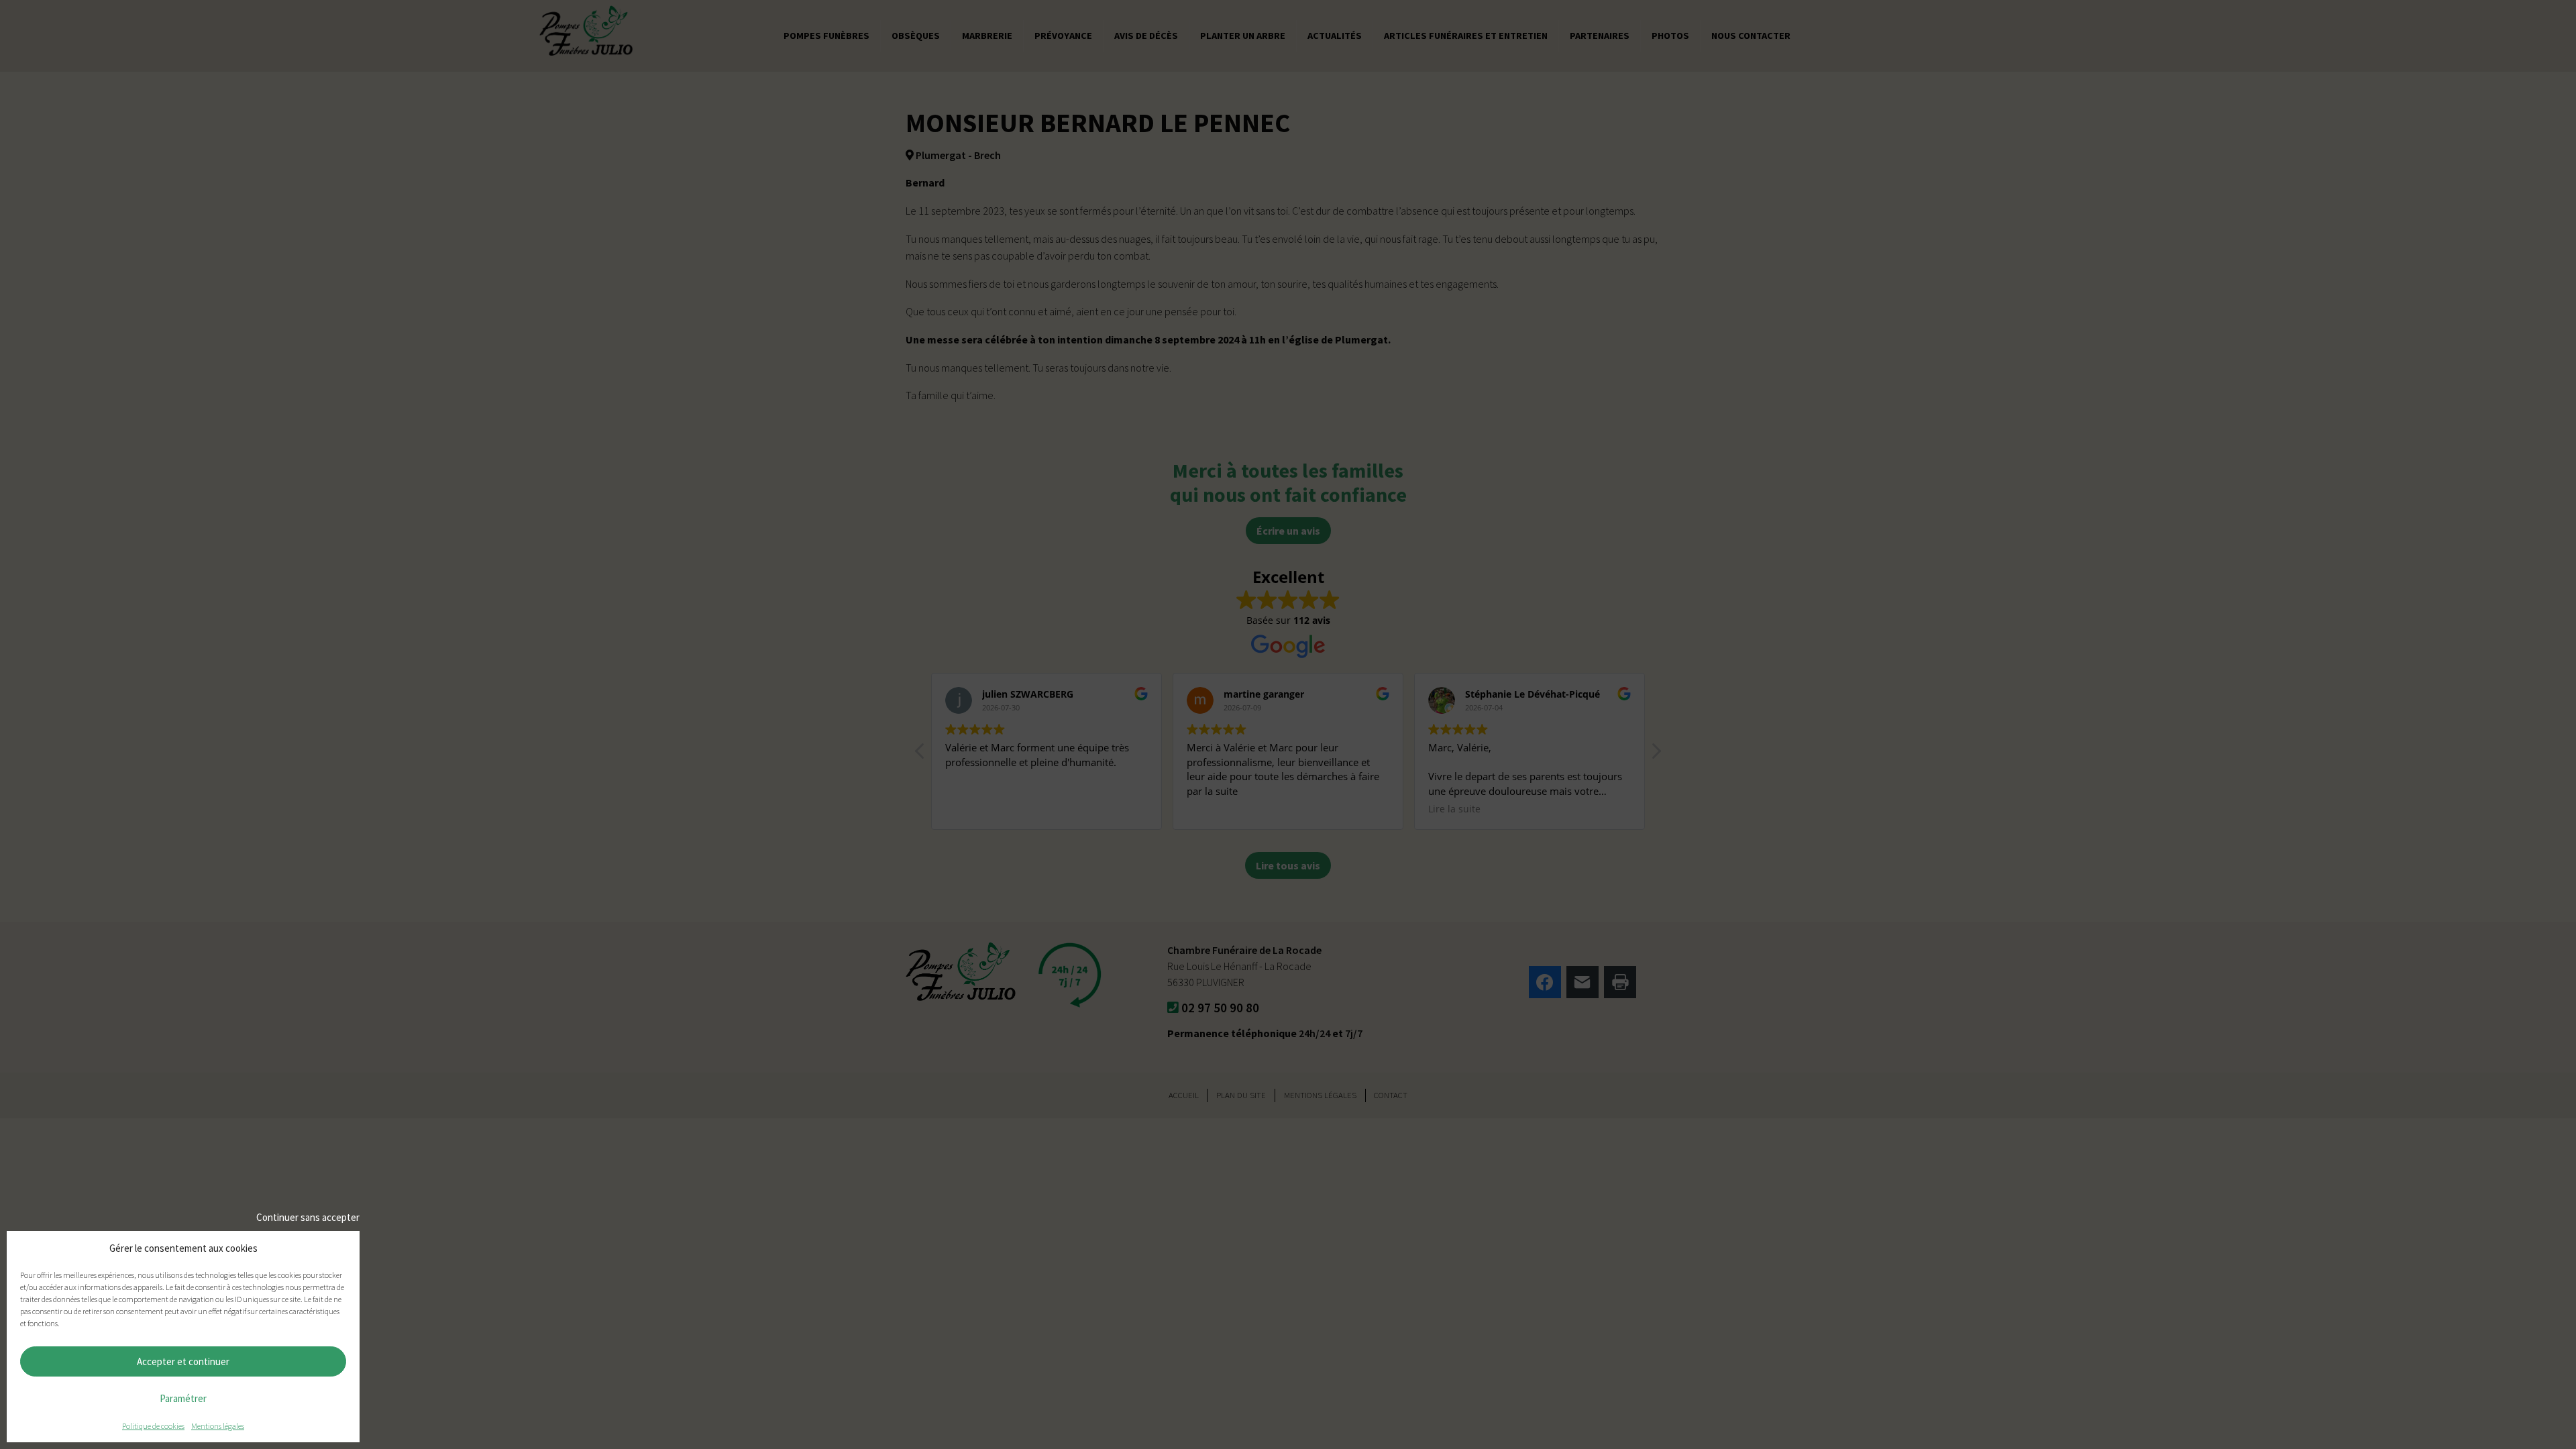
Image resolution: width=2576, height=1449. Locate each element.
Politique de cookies (153, 1426)
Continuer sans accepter (308, 1217)
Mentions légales (218, 1426)
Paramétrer (183, 1398)
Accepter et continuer (183, 1361)
